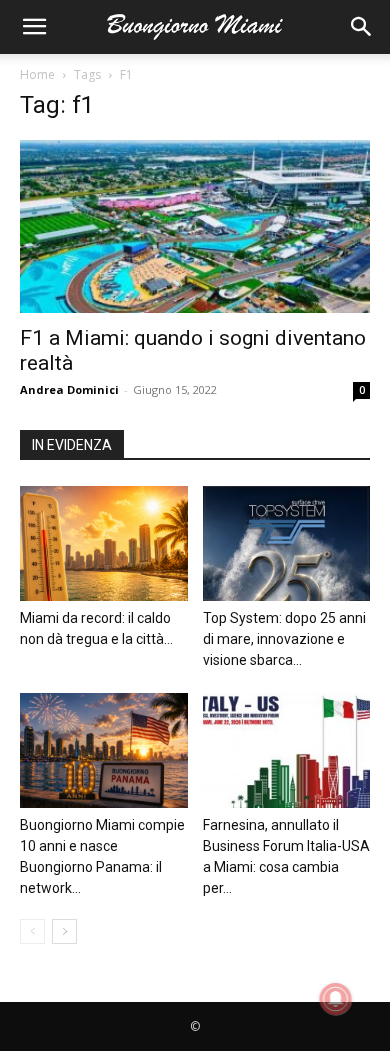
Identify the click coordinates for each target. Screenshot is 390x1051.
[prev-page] (32, 931)
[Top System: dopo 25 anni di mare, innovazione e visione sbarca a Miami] (287, 543)
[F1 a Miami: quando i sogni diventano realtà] (195, 226)
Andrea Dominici (69, 389)
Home (37, 74)
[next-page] (64, 931)
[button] (34, 27)
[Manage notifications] (336, 999)
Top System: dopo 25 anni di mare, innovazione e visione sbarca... (284, 639)
